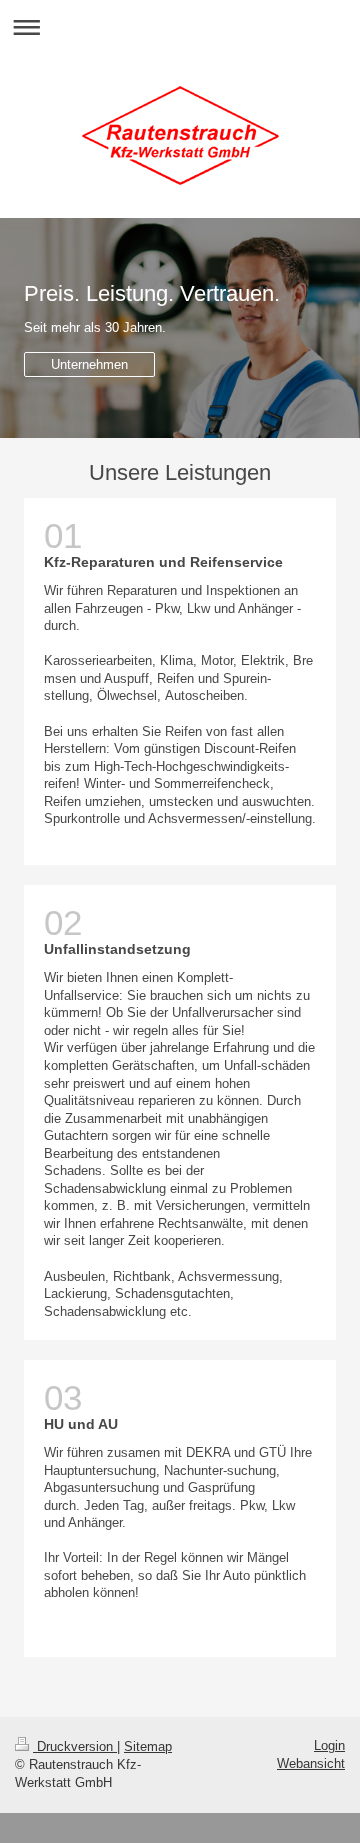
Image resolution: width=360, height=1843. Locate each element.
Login (329, 1745)
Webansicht (311, 1763)
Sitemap (148, 1746)
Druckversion (75, 1746)
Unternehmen (89, 364)
